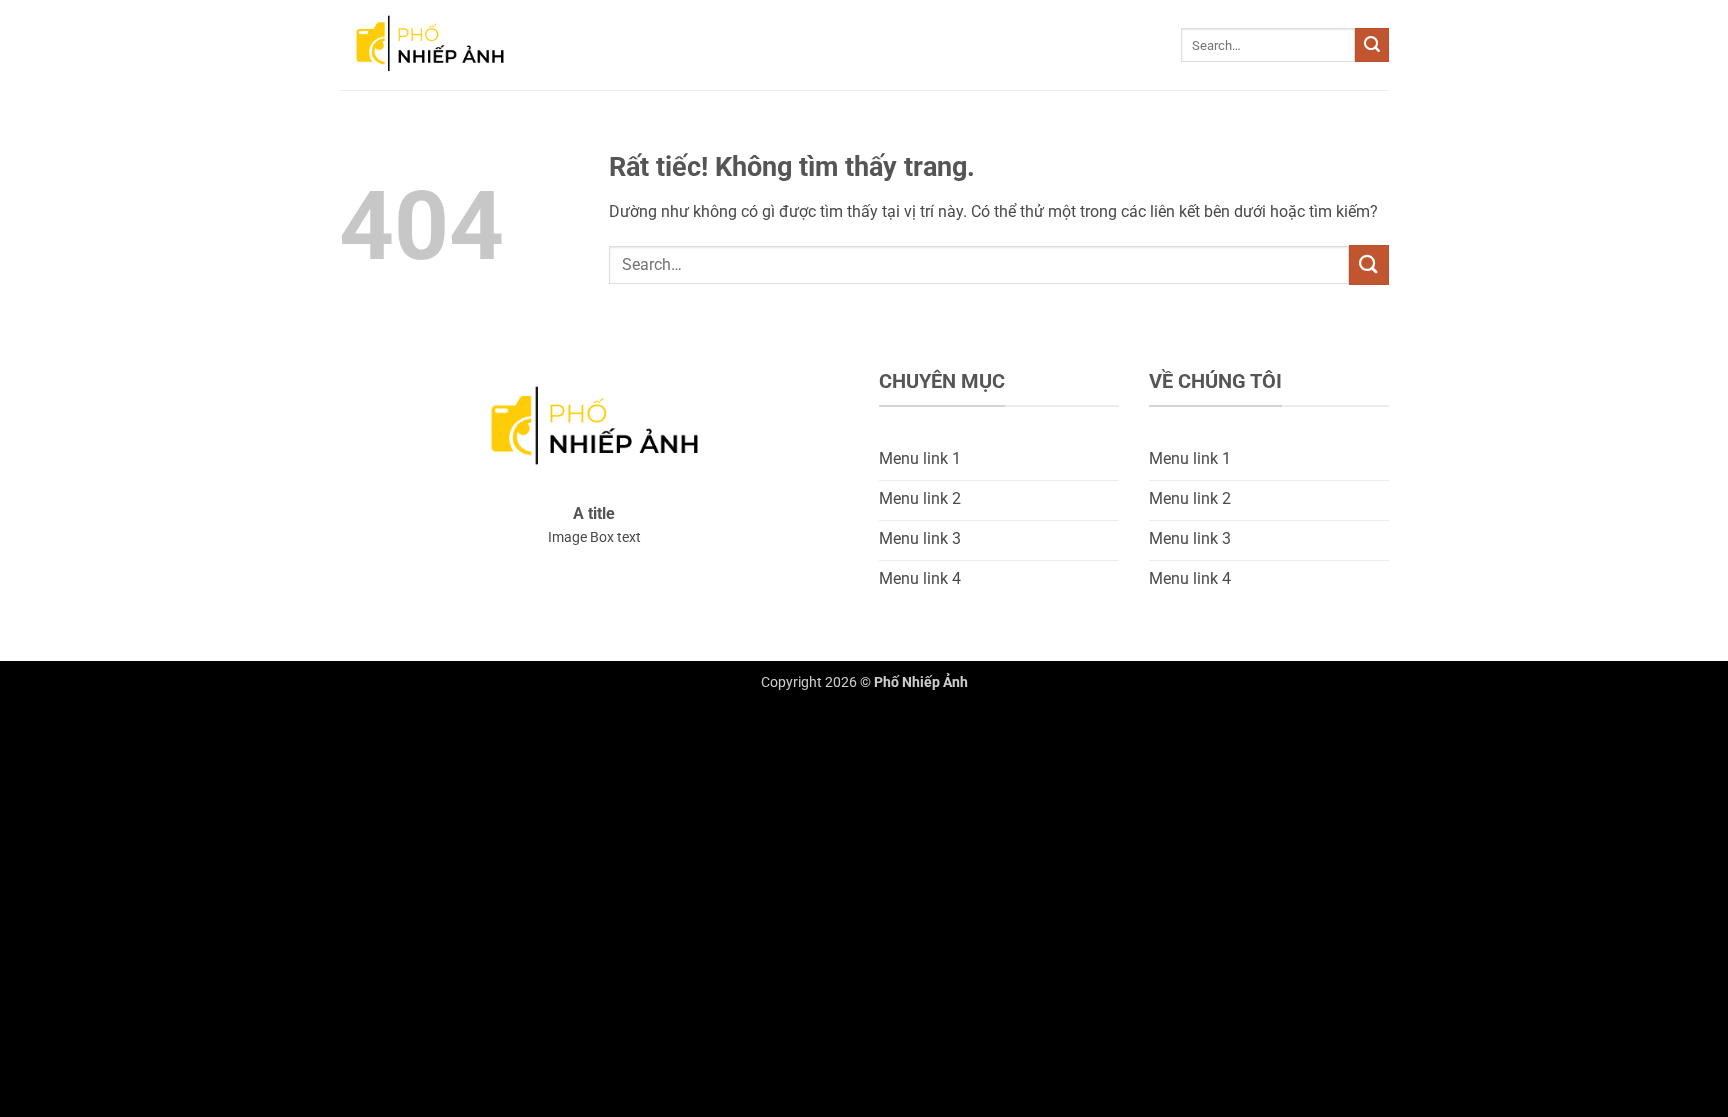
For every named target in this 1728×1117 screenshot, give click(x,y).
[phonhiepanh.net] (439, 45)
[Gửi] (1372, 45)
